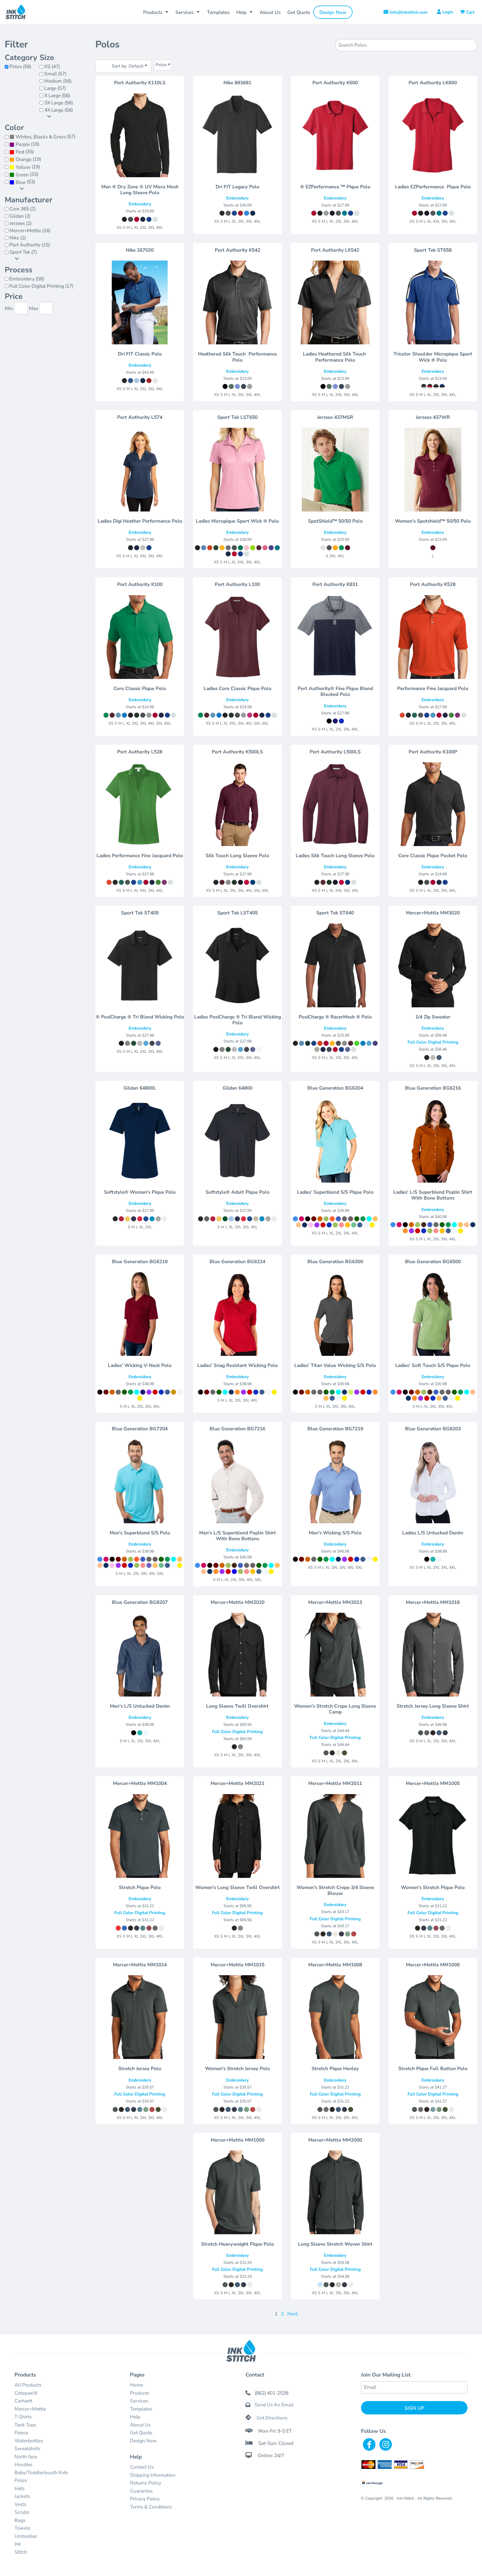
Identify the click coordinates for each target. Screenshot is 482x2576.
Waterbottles (29, 2441)
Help (135, 2417)
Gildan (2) (20, 216)
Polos (21, 2480)
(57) (45, 137)
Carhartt (23, 2401)
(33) (27, 175)
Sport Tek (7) (23, 252)
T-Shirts (23, 2417)
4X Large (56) (59, 110)
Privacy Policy (145, 2499)
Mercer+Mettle (30, 2409)
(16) (27, 144)
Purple (23, 144)
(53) (25, 182)
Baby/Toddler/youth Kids (41, 2473)
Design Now (143, 2441)
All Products (28, 2385)
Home (137, 2385)
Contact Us (142, 2467)
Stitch (21, 2552)
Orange (24, 159)
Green (22, 175)
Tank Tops (25, 2425)
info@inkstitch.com (409, 12)
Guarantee (141, 2491)
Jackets (22, 2496)
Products (140, 2393)
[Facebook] (369, 2444)
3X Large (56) (59, 103)
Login (448, 12)
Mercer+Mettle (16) (30, 231)
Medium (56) (58, 81)
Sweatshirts (27, 2449)
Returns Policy (146, 2483)
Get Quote (141, 2433)
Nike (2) (18, 238)
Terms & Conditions (151, 2507)
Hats (20, 2489)
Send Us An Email (274, 2405)
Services (139, 2401)
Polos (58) (20, 67)
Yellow (23, 167)
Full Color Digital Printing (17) (41, 286)
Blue (21, 182)
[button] (156, 12)
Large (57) (55, 88)
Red (20, 152)
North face (26, 2457)
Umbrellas (26, 2536)
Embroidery (140, 204)
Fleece (21, 2433)
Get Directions (272, 2418)
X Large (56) (57, 96)
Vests (20, 2504)
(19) (28, 159)
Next (292, 2314)
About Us (140, 2425)
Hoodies (23, 2465)
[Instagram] (386, 2444)
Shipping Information (153, 2475)
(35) (25, 152)
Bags (20, 2520)
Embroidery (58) (27, 279)
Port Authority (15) (30, 245)
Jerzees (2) (21, 223)
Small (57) (55, 74)
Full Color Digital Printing (433, 1042)
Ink (18, 2544)
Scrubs (22, 2512)
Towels (22, 2528)
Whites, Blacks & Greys (41, 137)
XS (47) (52, 67)
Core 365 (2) (23, 209)
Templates (141, 2409)
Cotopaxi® (26, 2393)
